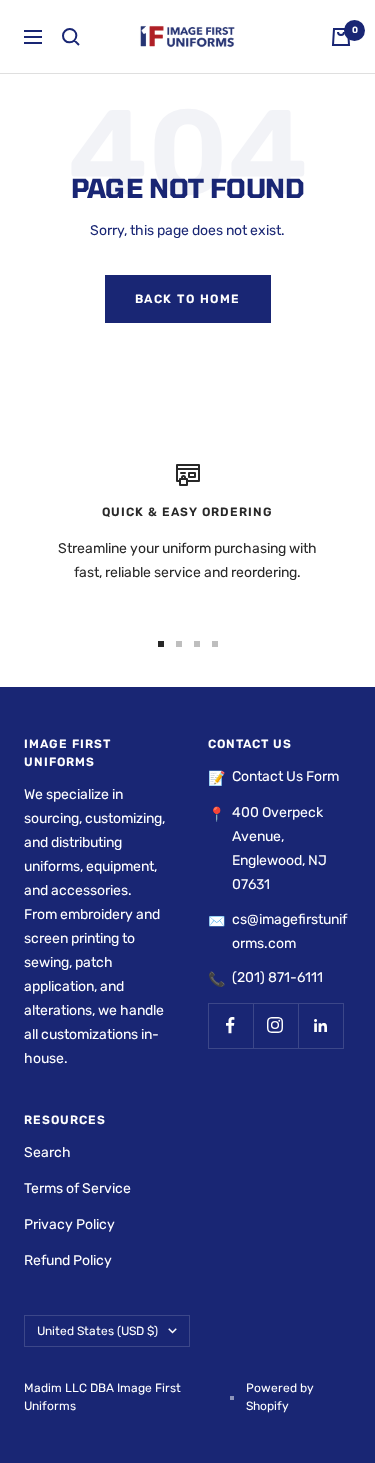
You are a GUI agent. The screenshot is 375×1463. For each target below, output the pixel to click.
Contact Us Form (285, 776)
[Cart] (341, 37)
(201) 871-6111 (277, 977)
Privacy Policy (69, 1224)
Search (47, 1152)
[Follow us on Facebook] (230, 1025)
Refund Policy (68, 1260)
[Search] (71, 37)
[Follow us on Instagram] (275, 1025)
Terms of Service (77, 1188)
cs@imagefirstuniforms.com (289, 931)
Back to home (188, 299)
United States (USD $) (97, 1331)
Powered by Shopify (280, 1397)
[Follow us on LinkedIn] (320, 1025)
